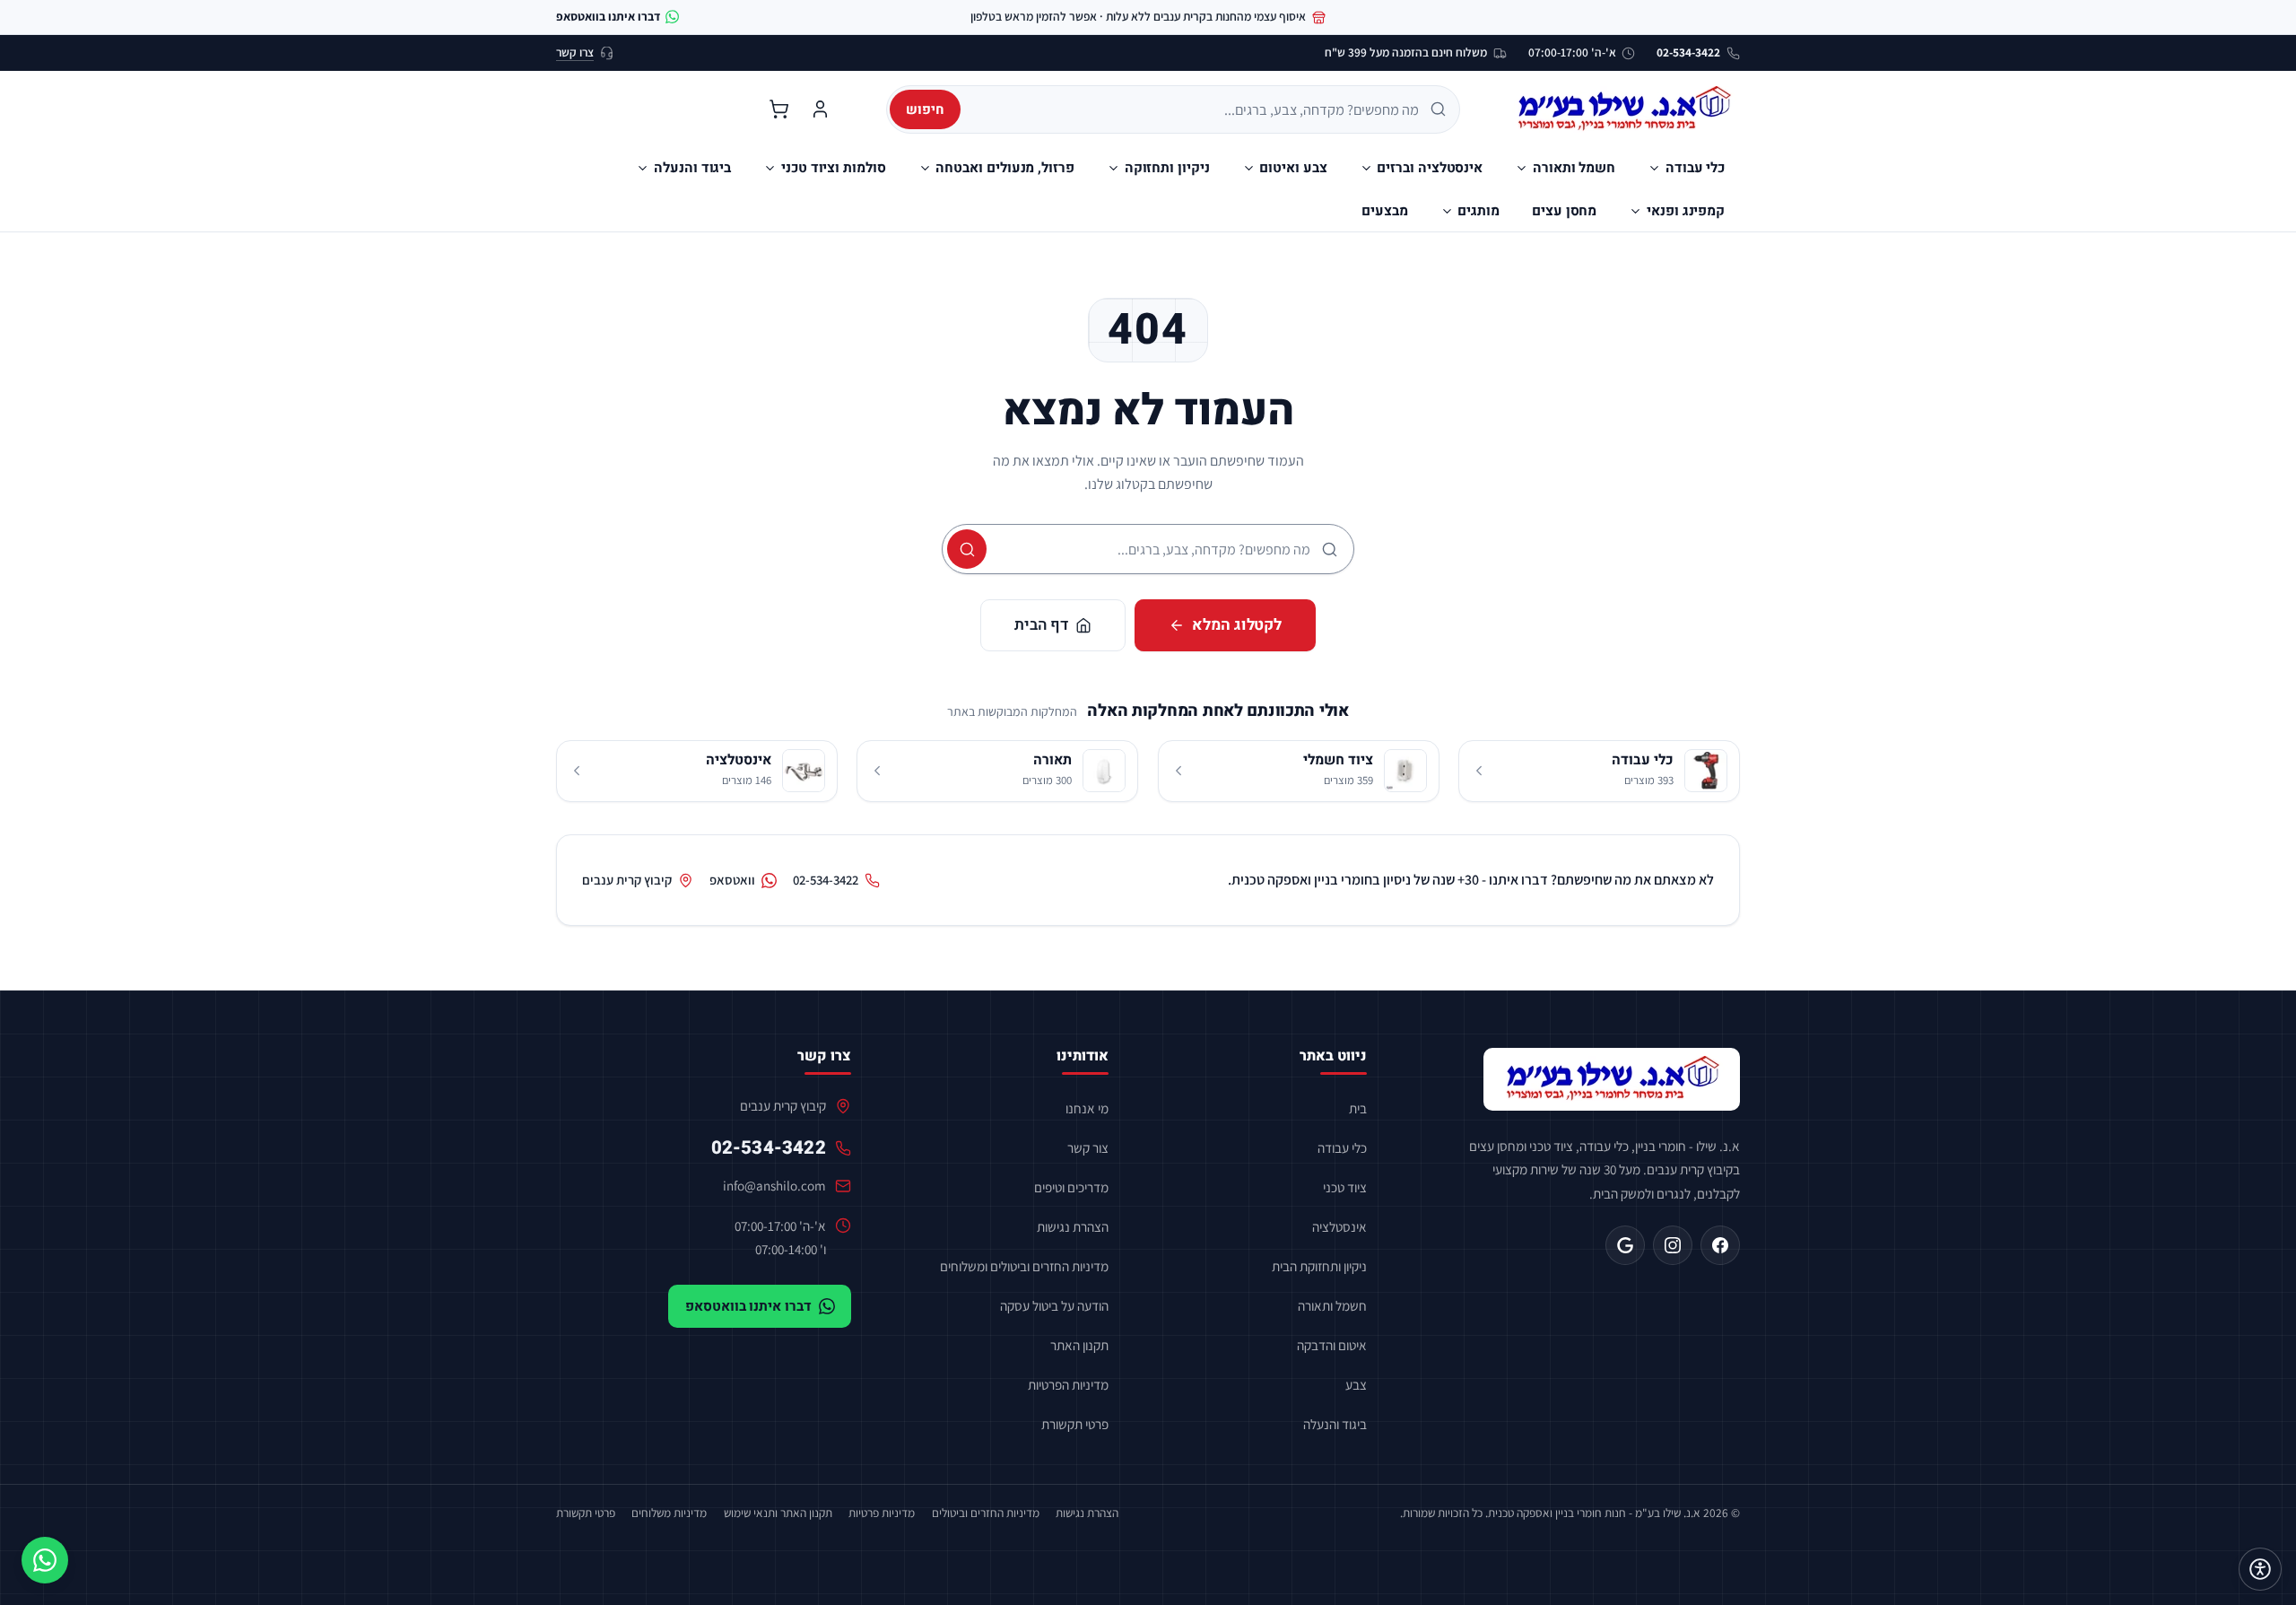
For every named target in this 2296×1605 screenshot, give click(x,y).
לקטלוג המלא (1237, 625)
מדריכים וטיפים (1071, 1187)
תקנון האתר (1079, 1345)
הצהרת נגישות (1073, 1226)
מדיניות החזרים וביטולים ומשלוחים (1024, 1266)
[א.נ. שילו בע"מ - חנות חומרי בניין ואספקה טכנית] (1612, 1079)
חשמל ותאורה (1332, 1305)
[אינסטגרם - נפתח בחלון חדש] (1673, 1245)
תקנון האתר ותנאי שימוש (778, 1513)
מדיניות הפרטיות (1068, 1384)
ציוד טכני (1345, 1187)
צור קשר (1088, 1147)
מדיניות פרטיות (882, 1513)
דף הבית (1041, 625)
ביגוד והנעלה (1335, 1424)
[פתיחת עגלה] (778, 109)
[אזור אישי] (820, 109)
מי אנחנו (1087, 1108)
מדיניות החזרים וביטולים (986, 1513)
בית (1358, 1108)
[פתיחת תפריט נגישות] (2260, 1569)
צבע (1356, 1384)
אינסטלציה (1339, 1226)
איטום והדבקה (1332, 1345)
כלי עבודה (1342, 1147)
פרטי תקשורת (1075, 1424)
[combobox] (1196, 109)
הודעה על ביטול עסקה (1054, 1305)
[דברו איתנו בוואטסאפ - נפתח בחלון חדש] (45, 1560)
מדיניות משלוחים (669, 1513)
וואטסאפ (732, 880)
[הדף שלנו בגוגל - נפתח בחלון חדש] (1625, 1245)
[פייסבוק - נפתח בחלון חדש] (1720, 1245)
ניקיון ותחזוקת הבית (1319, 1266)
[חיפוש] (967, 549)
